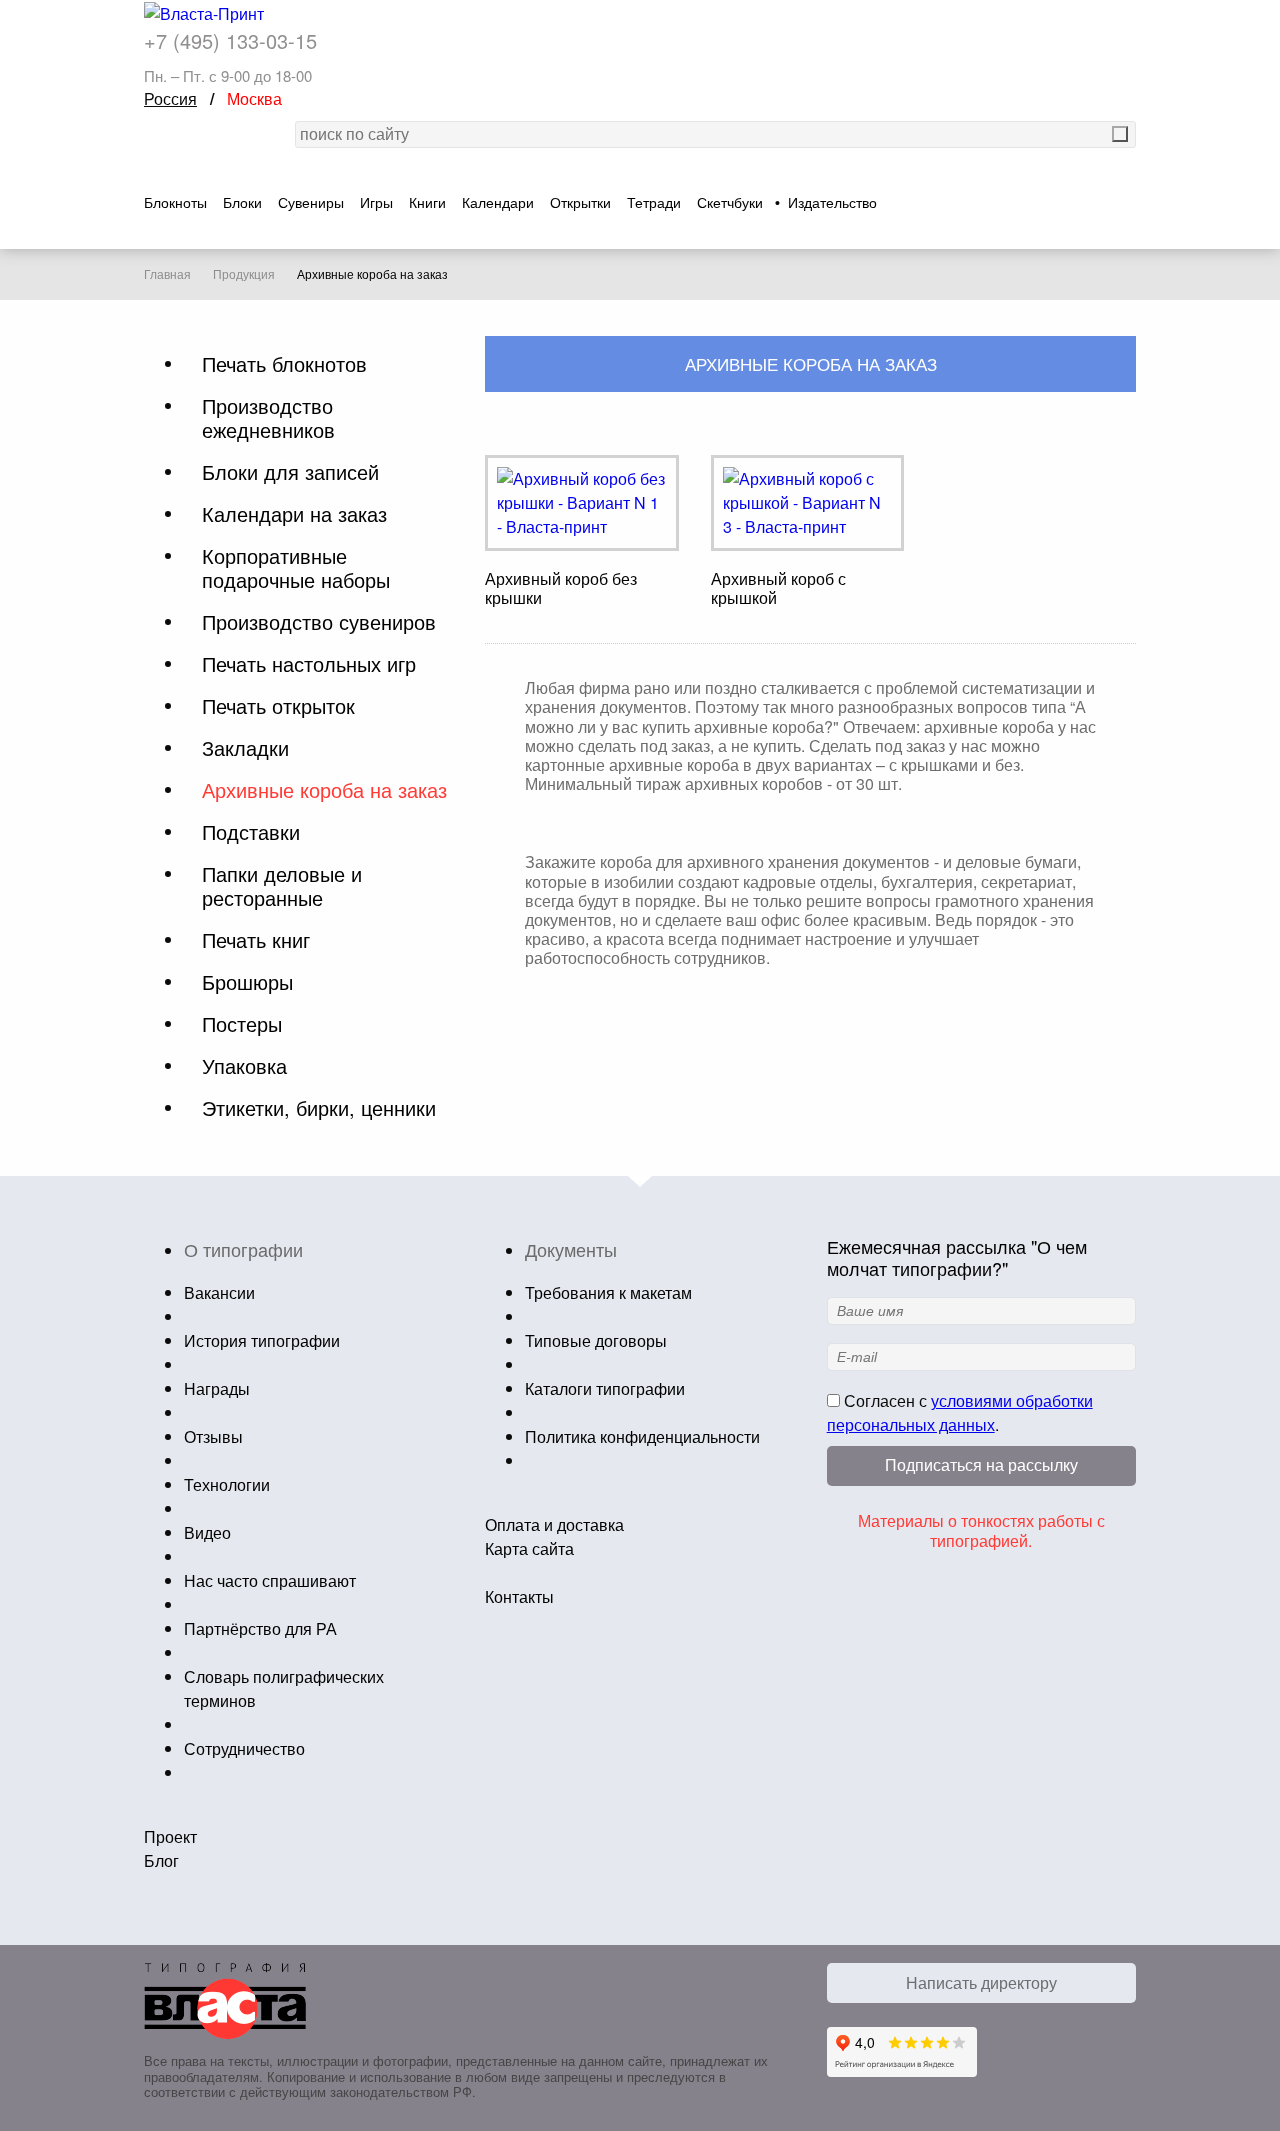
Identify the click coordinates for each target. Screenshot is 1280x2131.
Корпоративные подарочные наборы (296, 568)
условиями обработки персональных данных (960, 1412)
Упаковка (244, 1066)
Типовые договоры (596, 1340)
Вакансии (219, 1292)
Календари (498, 203)
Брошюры (247, 982)
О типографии (243, 1249)
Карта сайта (529, 1548)
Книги (427, 203)
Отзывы (213, 1436)
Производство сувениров (319, 622)
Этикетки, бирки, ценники (319, 1108)
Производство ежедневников (268, 418)
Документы (571, 1249)
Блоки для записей (290, 472)
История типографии (262, 1340)
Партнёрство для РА (260, 1628)
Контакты (519, 1596)
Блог (161, 1860)
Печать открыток (278, 706)
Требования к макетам (608, 1292)
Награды (217, 1388)
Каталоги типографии (605, 1388)
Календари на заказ (294, 514)
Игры (376, 203)
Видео (207, 1532)
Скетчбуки (730, 203)
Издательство (832, 203)
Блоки (242, 203)
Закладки (245, 748)
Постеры (242, 1024)
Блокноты (175, 203)
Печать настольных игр (309, 664)
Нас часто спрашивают (270, 1580)
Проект (170, 1836)
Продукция (244, 274)
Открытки (580, 203)
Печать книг (256, 940)
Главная (167, 274)
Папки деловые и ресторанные (282, 886)
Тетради (654, 203)
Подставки (251, 832)
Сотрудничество (244, 1748)
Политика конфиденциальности (642, 1436)
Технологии (227, 1484)
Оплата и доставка (554, 1524)
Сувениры (311, 203)
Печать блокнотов (284, 364)
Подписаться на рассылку (981, 1465)
